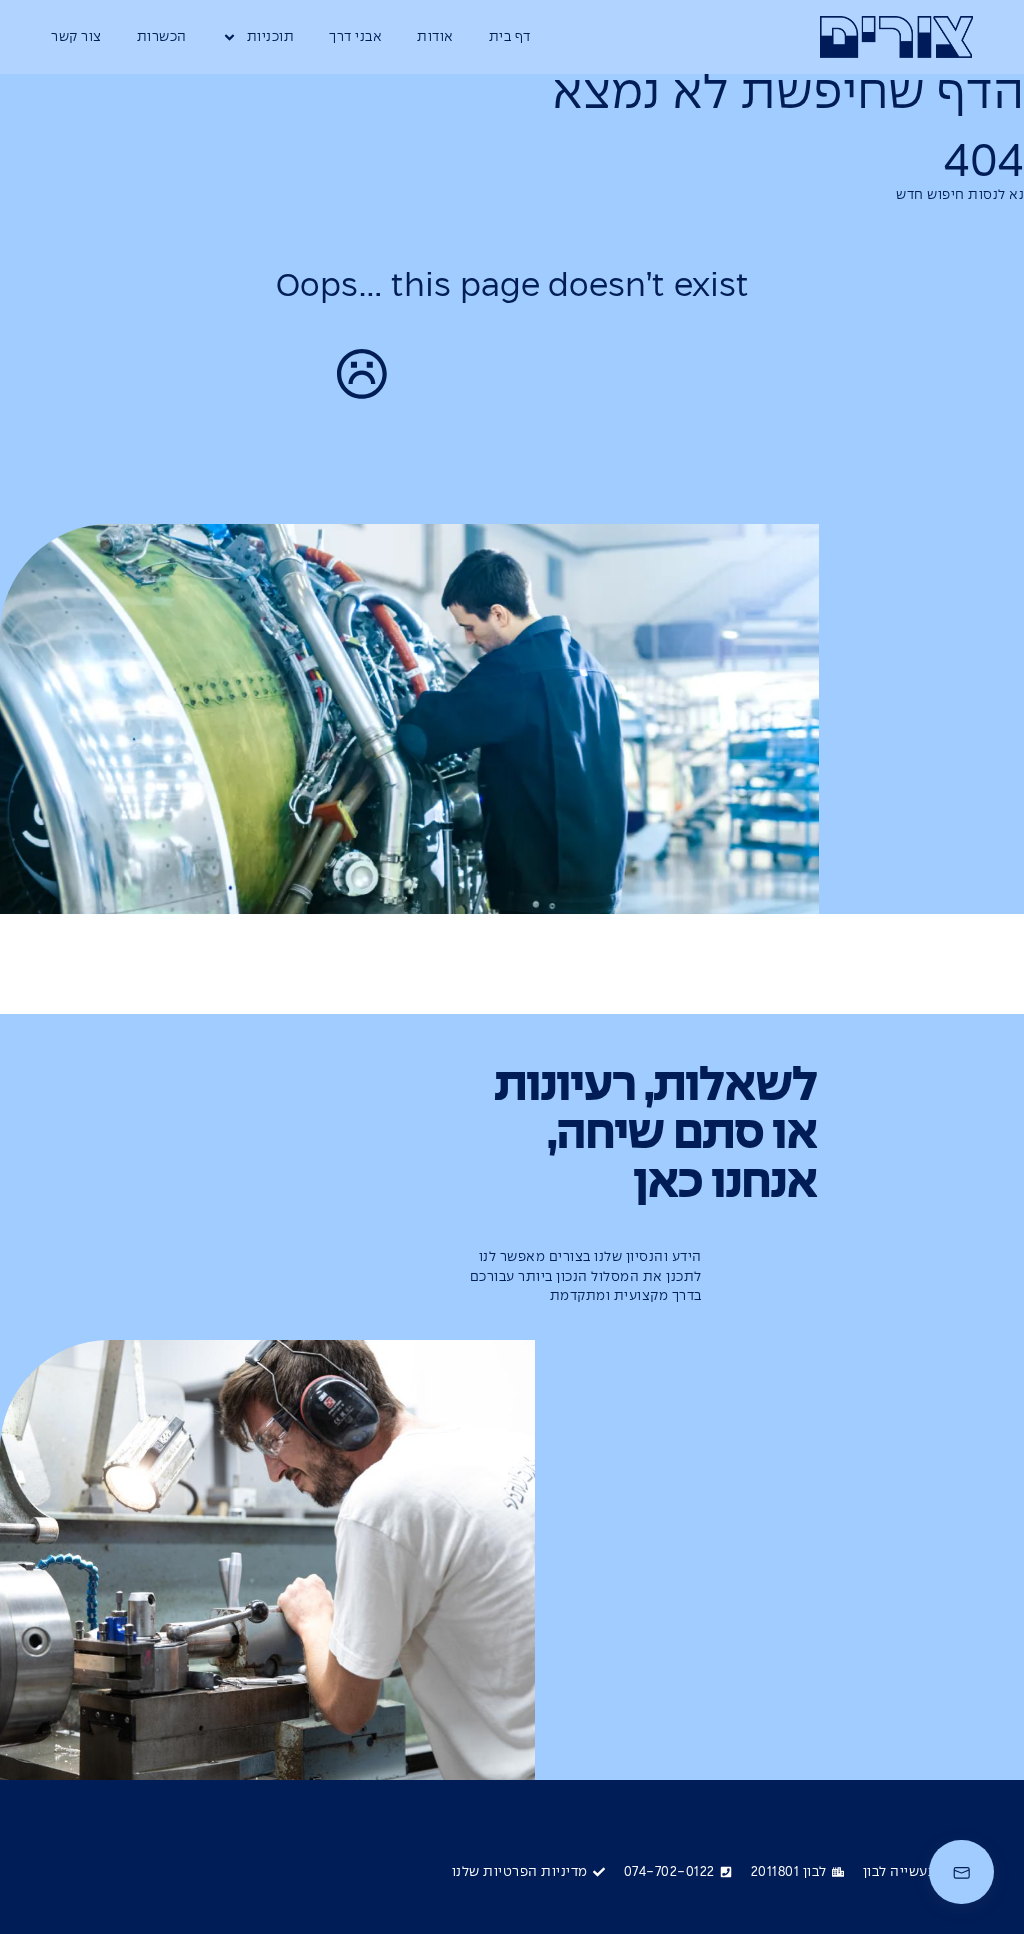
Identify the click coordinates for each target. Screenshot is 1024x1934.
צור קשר (76, 37)
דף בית (510, 37)
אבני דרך (355, 37)
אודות (435, 37)
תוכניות (271, 37)
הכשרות (162, 37)
